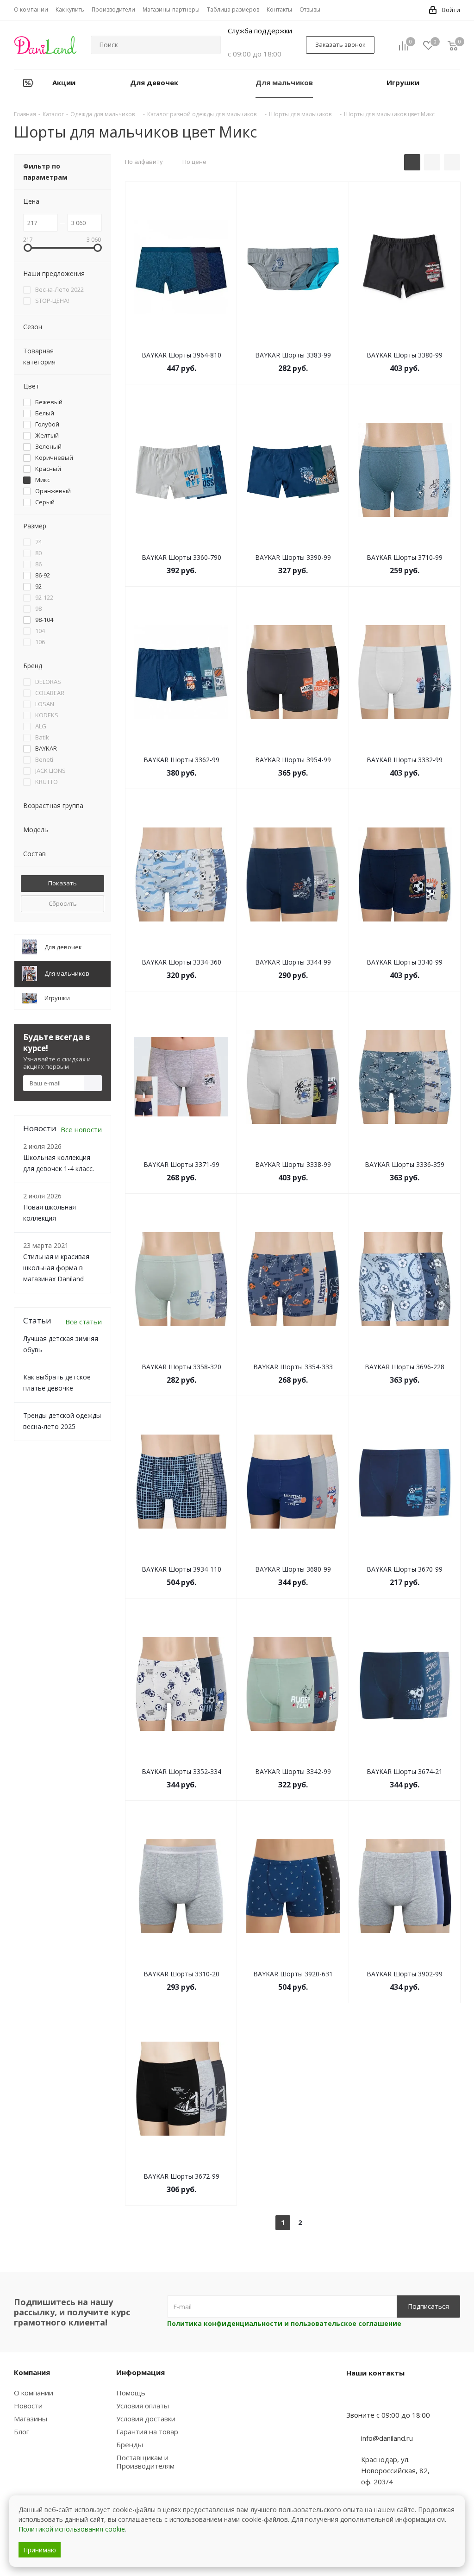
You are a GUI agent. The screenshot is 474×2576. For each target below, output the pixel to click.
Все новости (81, 1129)
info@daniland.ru (387, 2438)
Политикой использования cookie (72, 2529)
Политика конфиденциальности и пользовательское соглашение (284, 2323)
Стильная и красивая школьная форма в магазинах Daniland (56, 1268)
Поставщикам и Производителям (145, 2462)
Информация (140, 2372)
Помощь (131, 2393)
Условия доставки (146, 2419)
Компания (32, 2372)
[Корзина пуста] (453, 45)
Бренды (130, 2444)
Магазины (31, 2419)
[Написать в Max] (376, 2397)
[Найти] (210, 45)
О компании (34, 2393)
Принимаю (40, 2550)
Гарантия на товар (147, 2432)
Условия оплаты (143, 2406)
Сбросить (63, 903)
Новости (28, 2406)
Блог (22, 2432)
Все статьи (84, 1322)
